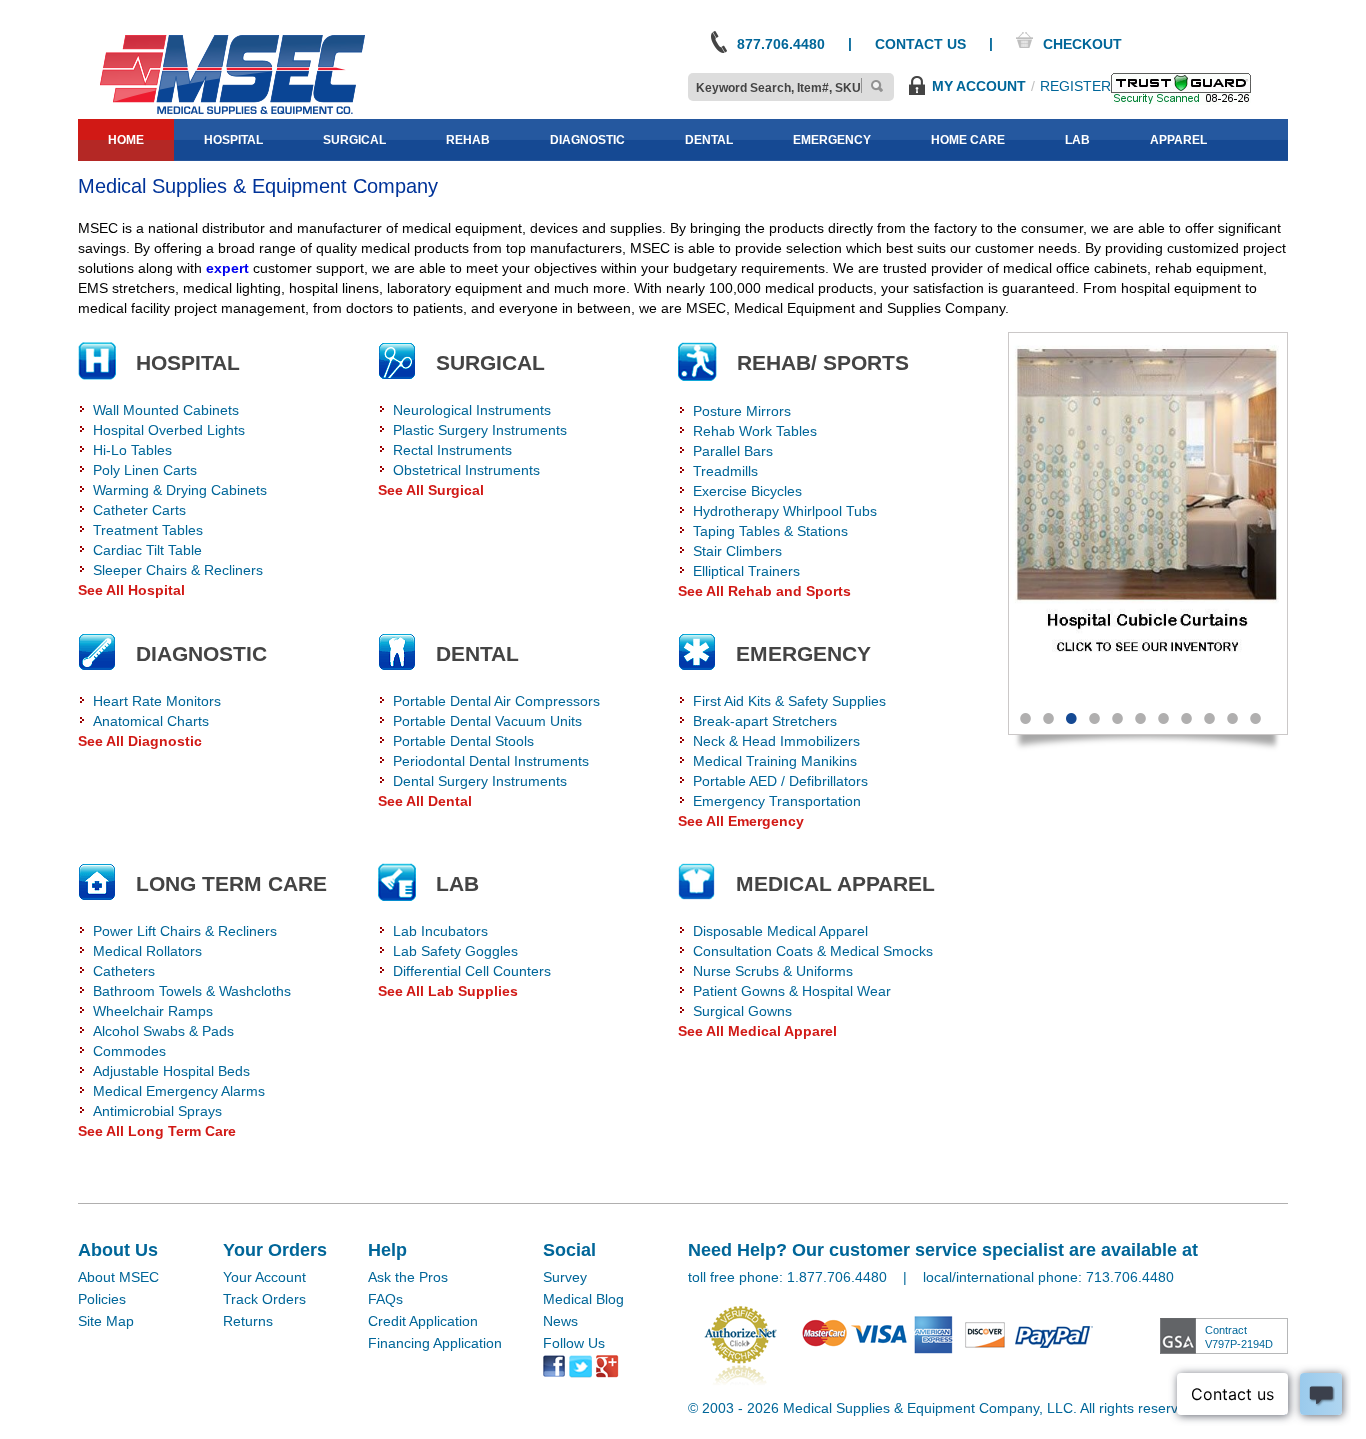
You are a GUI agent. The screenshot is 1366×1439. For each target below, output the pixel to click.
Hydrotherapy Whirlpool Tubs (785, 511)
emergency (832, 140)
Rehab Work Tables (755, 431)
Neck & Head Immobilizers (776, 741)
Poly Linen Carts (145, 470)
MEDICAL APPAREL (835, 883)
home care (968, 140)
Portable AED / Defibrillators (780, 781)
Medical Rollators (147, 951)
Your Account (264, 1277)
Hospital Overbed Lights (169, 430)
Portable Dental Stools (463, 741)
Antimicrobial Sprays (157, 1111)
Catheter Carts (139, 510)
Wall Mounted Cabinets (166, 410)
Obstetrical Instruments (466, 470)
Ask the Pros (408, 1277)
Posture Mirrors (742, 411)
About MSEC (118, 1277)
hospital (233, 140)
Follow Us (574, 1343)
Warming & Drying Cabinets (180, 490)
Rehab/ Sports (823, 362)
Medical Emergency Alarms (179, 1091)
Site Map (106, 1321)
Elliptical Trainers (746, 571)
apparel (1178, 140)
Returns (248, 1321)
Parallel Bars (733, 451)
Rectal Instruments (452, 450)
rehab (468, 140)
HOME (126, 140)
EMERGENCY (803, 653)
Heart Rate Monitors (157, 701)
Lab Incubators (440, 931)
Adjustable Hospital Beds (171, 1071)
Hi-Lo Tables (132, 450)
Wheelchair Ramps (153, 1011)
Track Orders (264, 1299)
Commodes (129, 1051)
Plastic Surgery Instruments (480, 430)
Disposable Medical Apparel (780, 931)
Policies (102, 1299)
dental (709, 140)
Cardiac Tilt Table (147, 550)
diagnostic (587, 140)
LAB (457, 883)
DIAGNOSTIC (201, 653)
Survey (565, 1277)
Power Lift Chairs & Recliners (185, 931)
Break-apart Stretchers (765, 721)
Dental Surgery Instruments (480, 781)
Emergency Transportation (777, 801)
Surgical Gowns (742, 1011)
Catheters (124, 971)
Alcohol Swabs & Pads (163, 1031)
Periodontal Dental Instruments (491, 761)
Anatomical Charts (151, 721)
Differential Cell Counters (472, 971)
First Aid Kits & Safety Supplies (789, 701)
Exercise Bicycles (747, 491)
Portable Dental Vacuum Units (487, 721)
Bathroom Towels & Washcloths (192, 991)
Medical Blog (583, 1299)
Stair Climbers (737, 551)
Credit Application (423, 1321)
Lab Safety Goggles (455, 951)
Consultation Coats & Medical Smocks (813, 951)
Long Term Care (231, 883)
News (560, 1321)
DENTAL (477, 653)
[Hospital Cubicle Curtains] (1148, 513)
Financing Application (435, 1343)
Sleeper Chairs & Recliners (178, 570)
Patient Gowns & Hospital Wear (792, 991)
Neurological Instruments (472, 410)
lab (1077, 140)
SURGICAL (490, 362)
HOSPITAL (188, 362)
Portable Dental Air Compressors (496, 701)
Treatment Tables (148, 530)
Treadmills (725, 471)
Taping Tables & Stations (770, 531)
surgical (354, 140)
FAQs (385, 1299)
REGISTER (1075, 86)
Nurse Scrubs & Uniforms (773, 971)
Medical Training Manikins (775, 761)
